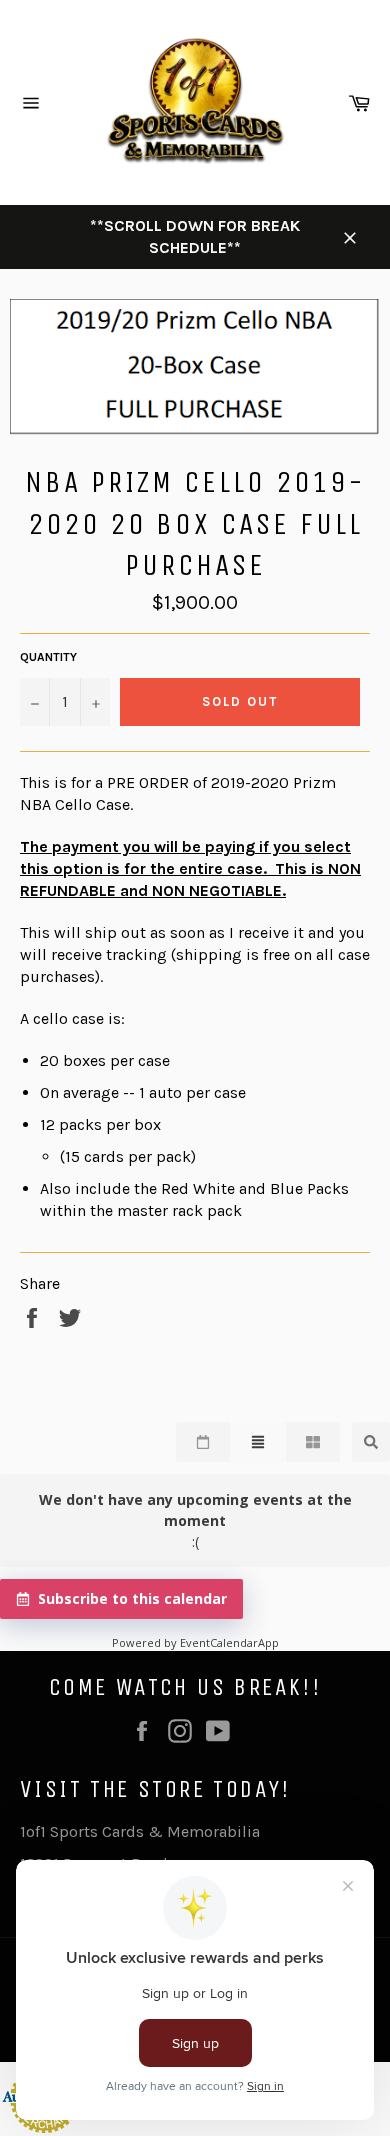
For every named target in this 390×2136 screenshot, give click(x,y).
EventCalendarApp (229, 1642)
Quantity (48, 657)
